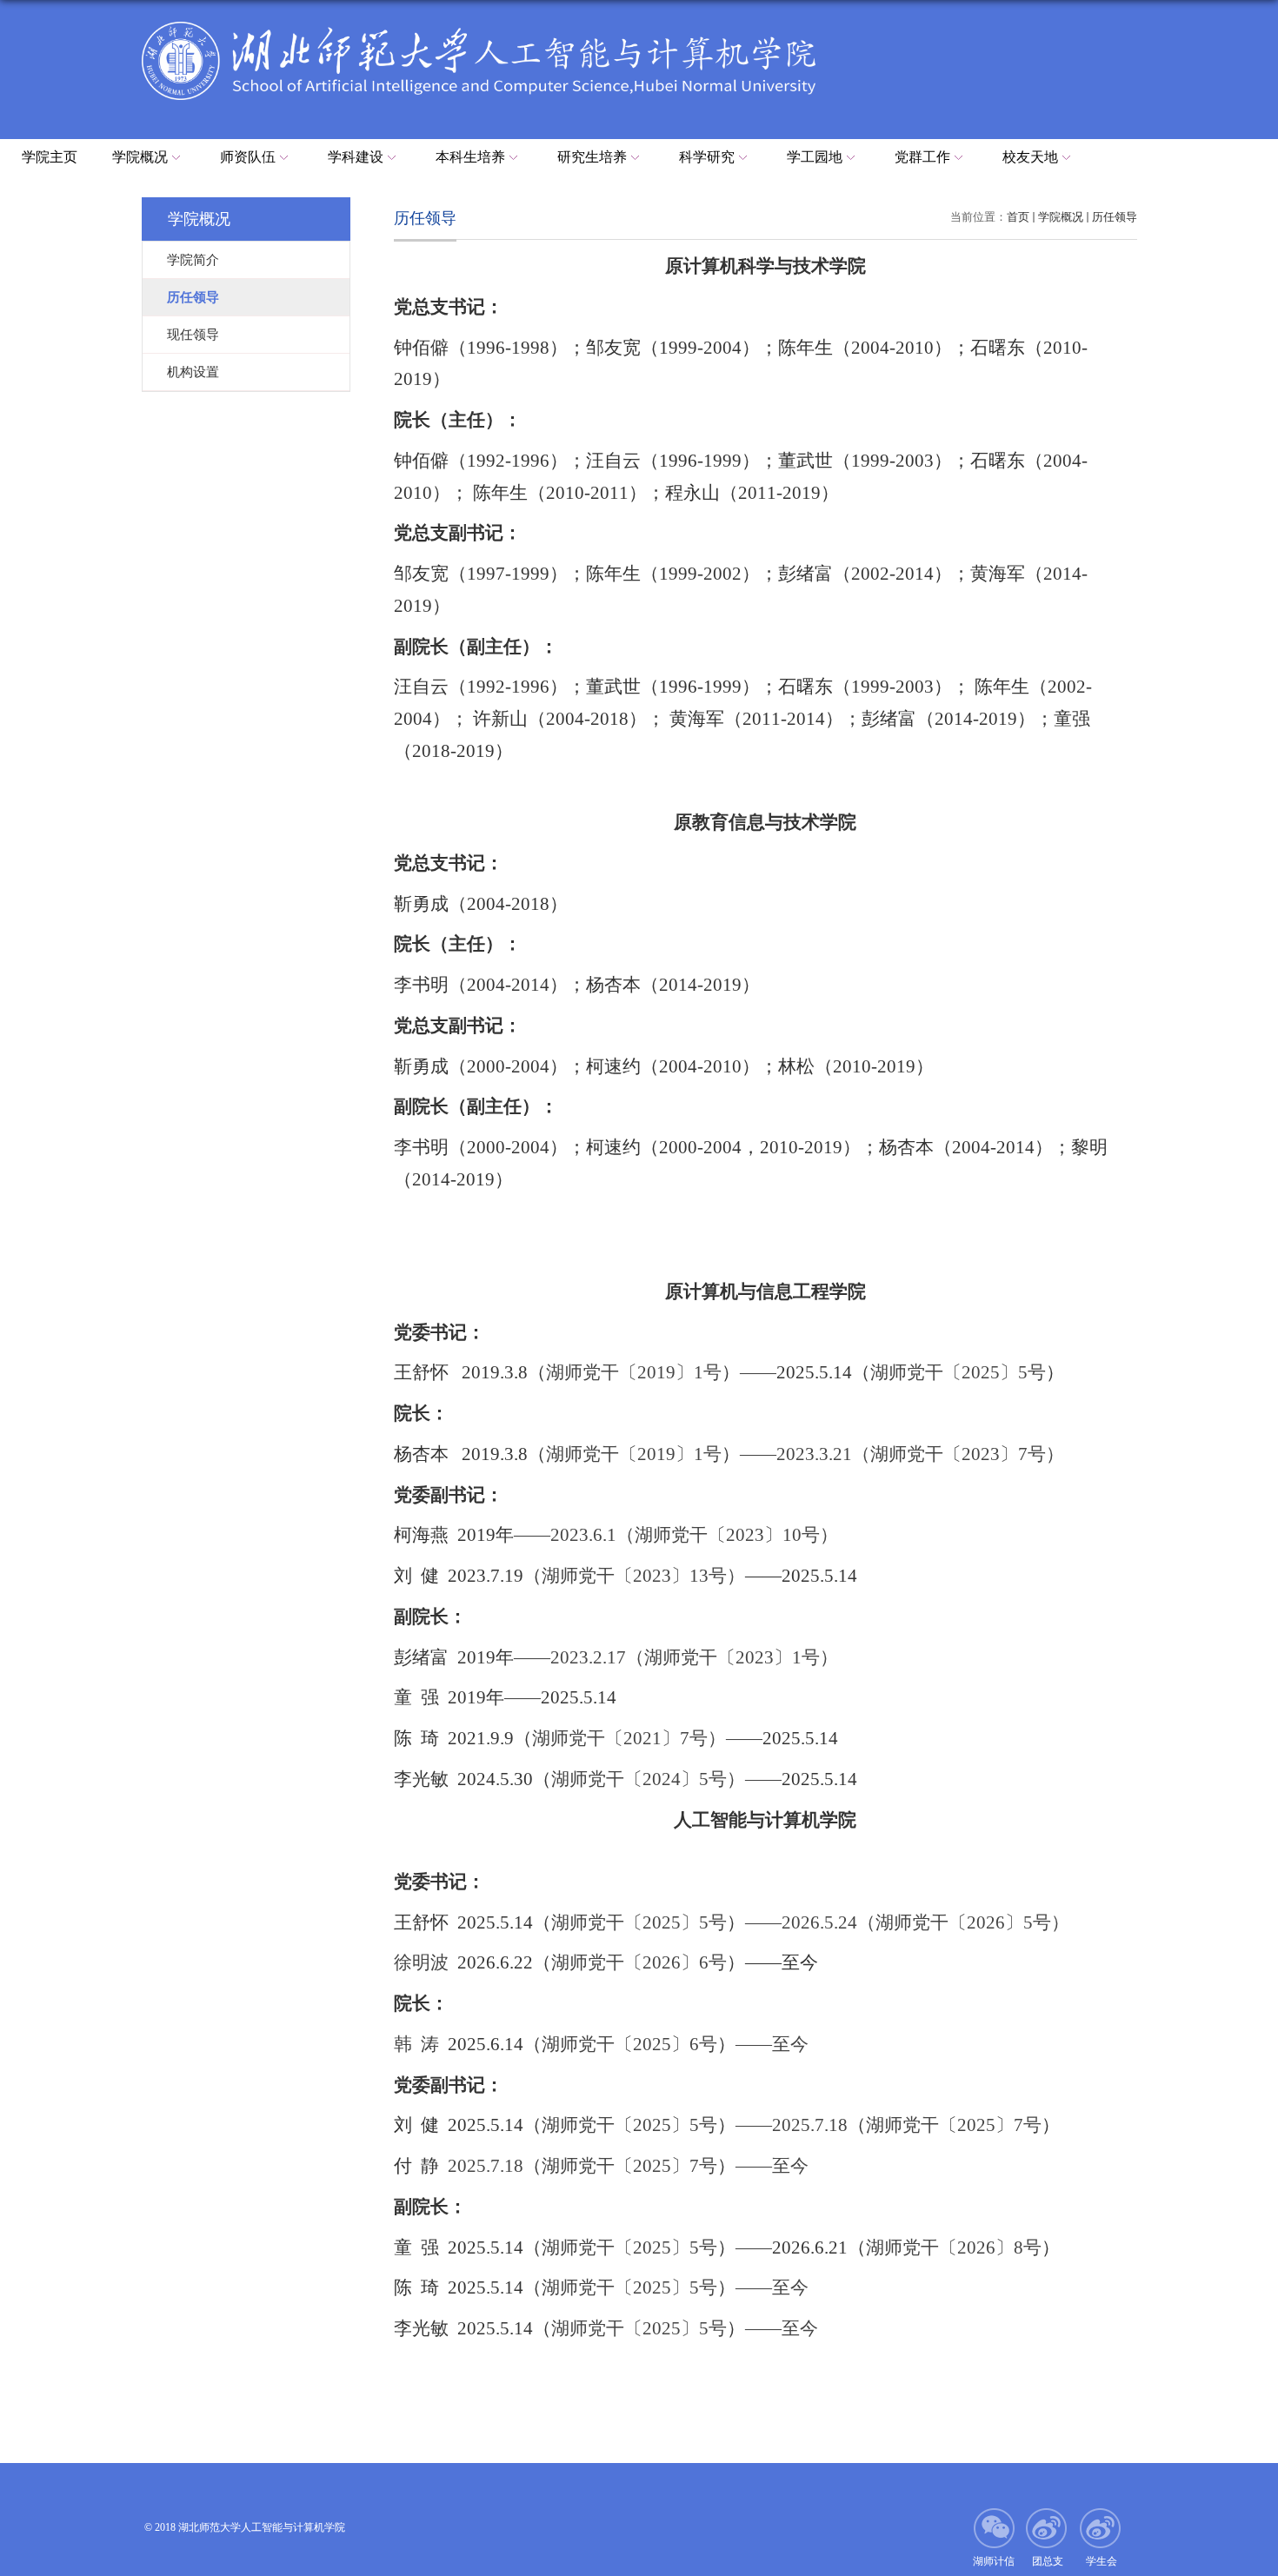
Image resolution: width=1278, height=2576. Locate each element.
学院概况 (140, 157)
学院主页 (50, 157)
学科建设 (356, 157)
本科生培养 (470, 157)
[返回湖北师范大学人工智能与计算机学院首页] (479, 27)
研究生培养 (592, 157)
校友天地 (1030, 157)
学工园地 (815, 157)
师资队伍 (248, 157)
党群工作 (922, 157)
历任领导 (1115, 217)
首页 (1018, 217)
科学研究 (707, 157)
